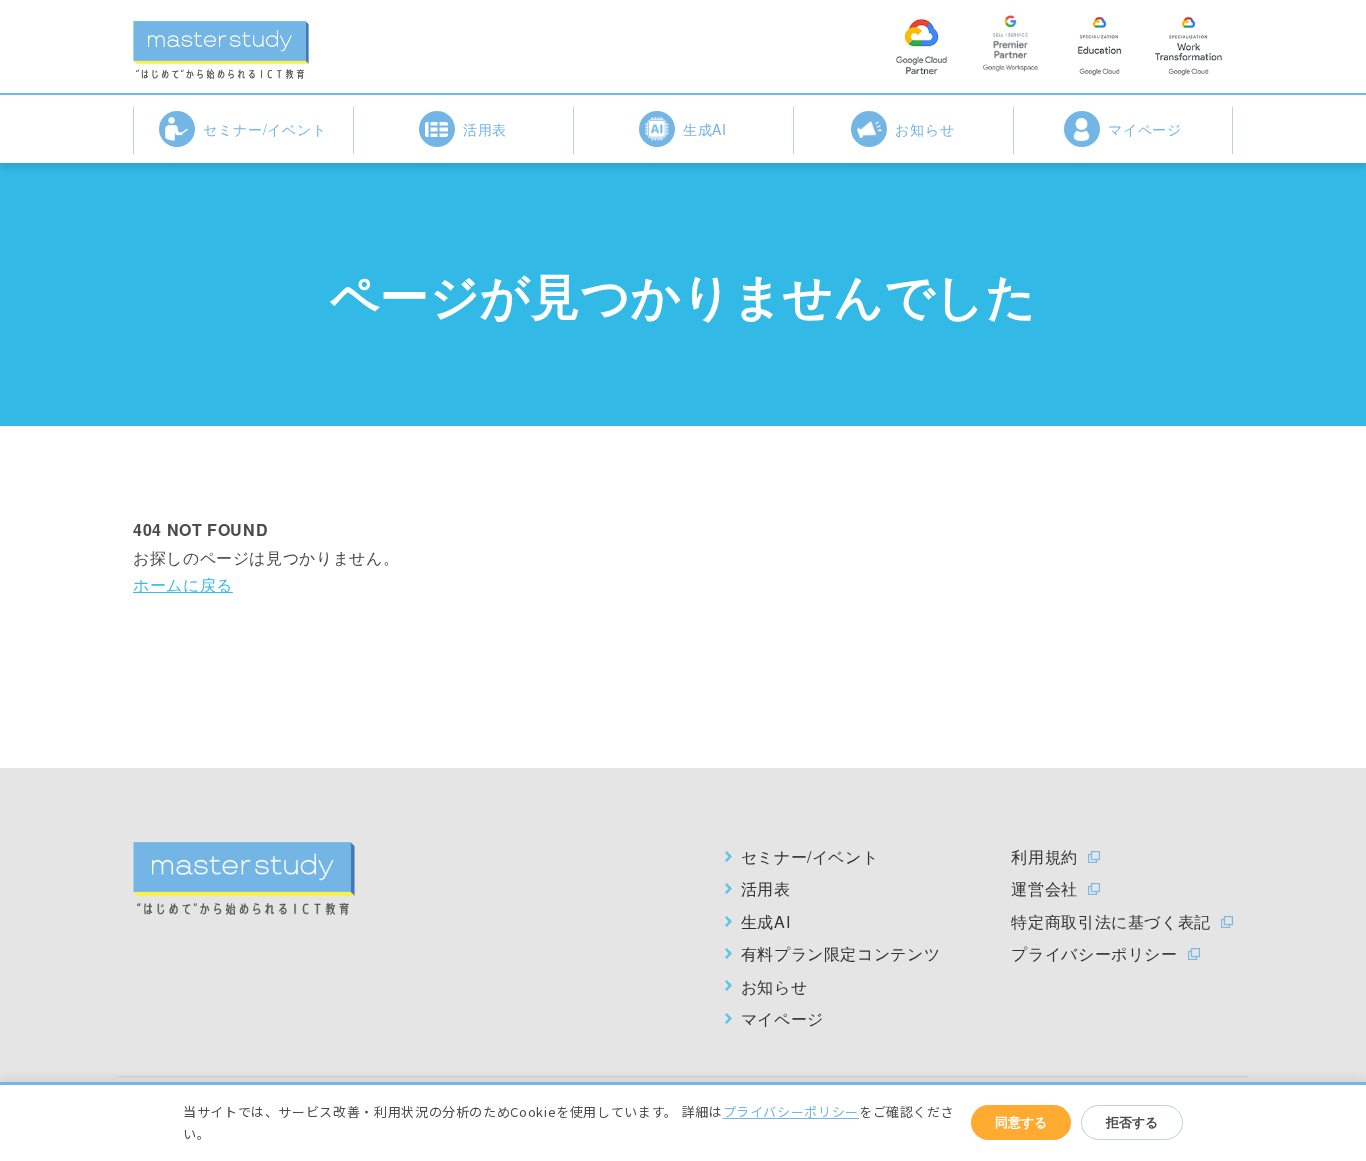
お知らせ (925, 129)
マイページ (1145, 129)
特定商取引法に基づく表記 (1111, 922)
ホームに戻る (183, 584)
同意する (1021, 1122)
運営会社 (1044, 889)
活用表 (485, 129)
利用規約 (1044, 857)
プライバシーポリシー (1094, 954)
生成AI (705, 129)
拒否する (1132, 1122)
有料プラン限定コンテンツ (841, 954)
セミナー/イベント (265, 129)
